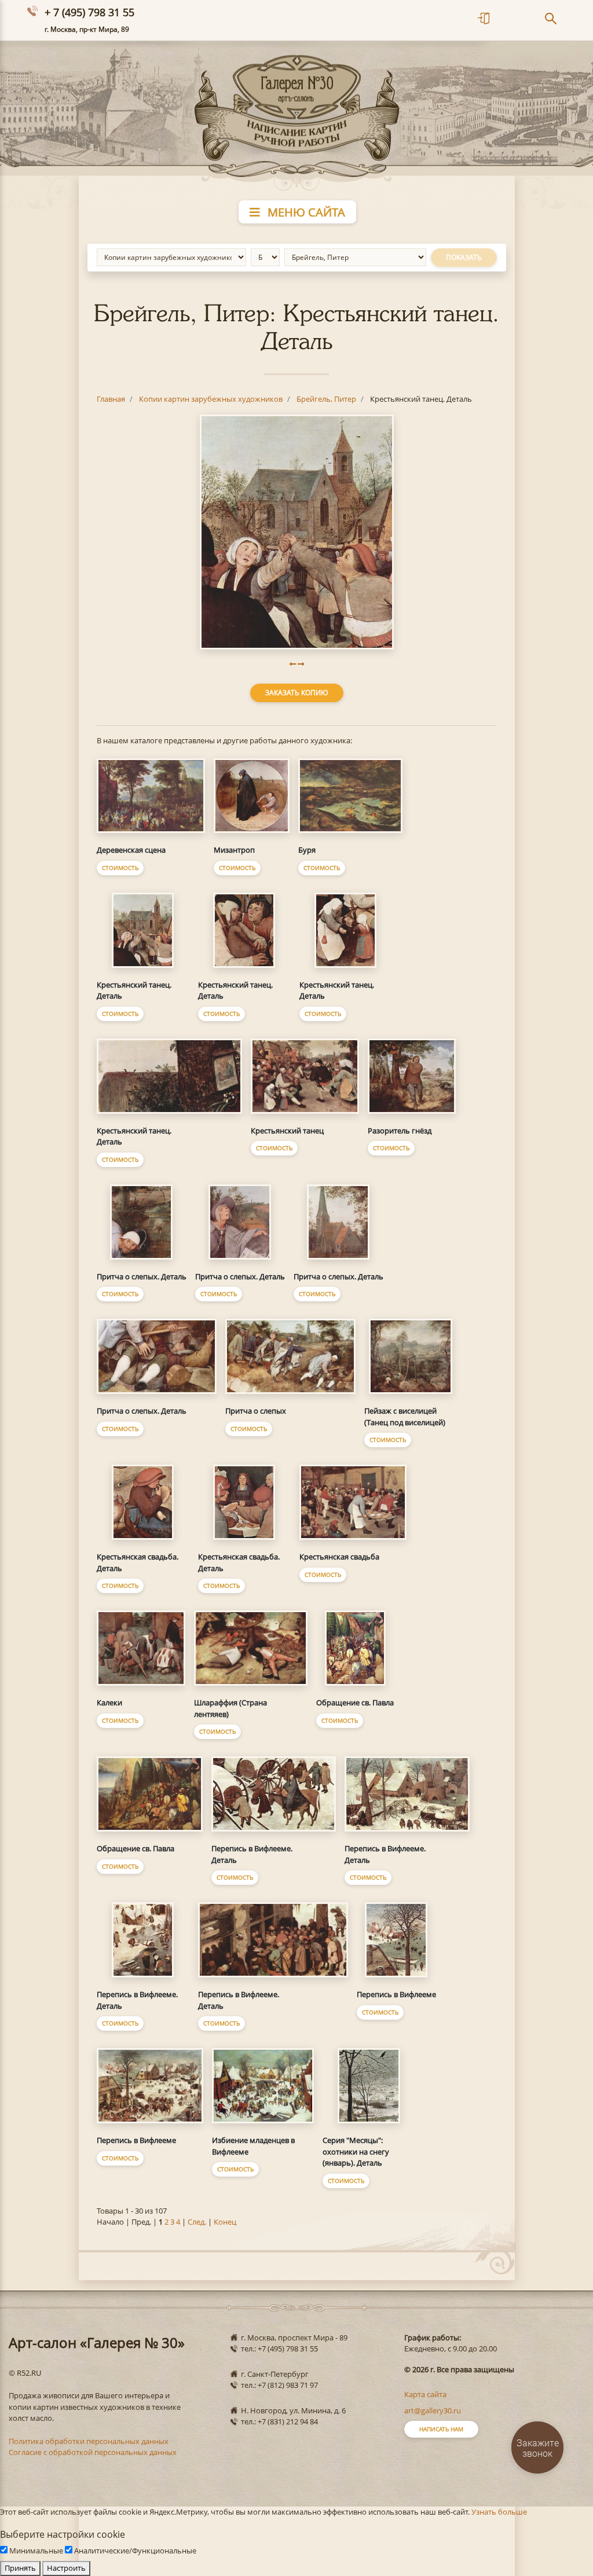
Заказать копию (297, 693)
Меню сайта (305, 212)
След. (197, 2222)
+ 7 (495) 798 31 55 (89, 12)
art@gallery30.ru (433, 2410)
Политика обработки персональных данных (89, 2441)
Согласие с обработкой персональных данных (93, 2452)
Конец (225, 2222)
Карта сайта (425, 2394)
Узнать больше (499, 2512)
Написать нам (441, 2429)
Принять (20, 2568)
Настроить (66, 2568)
